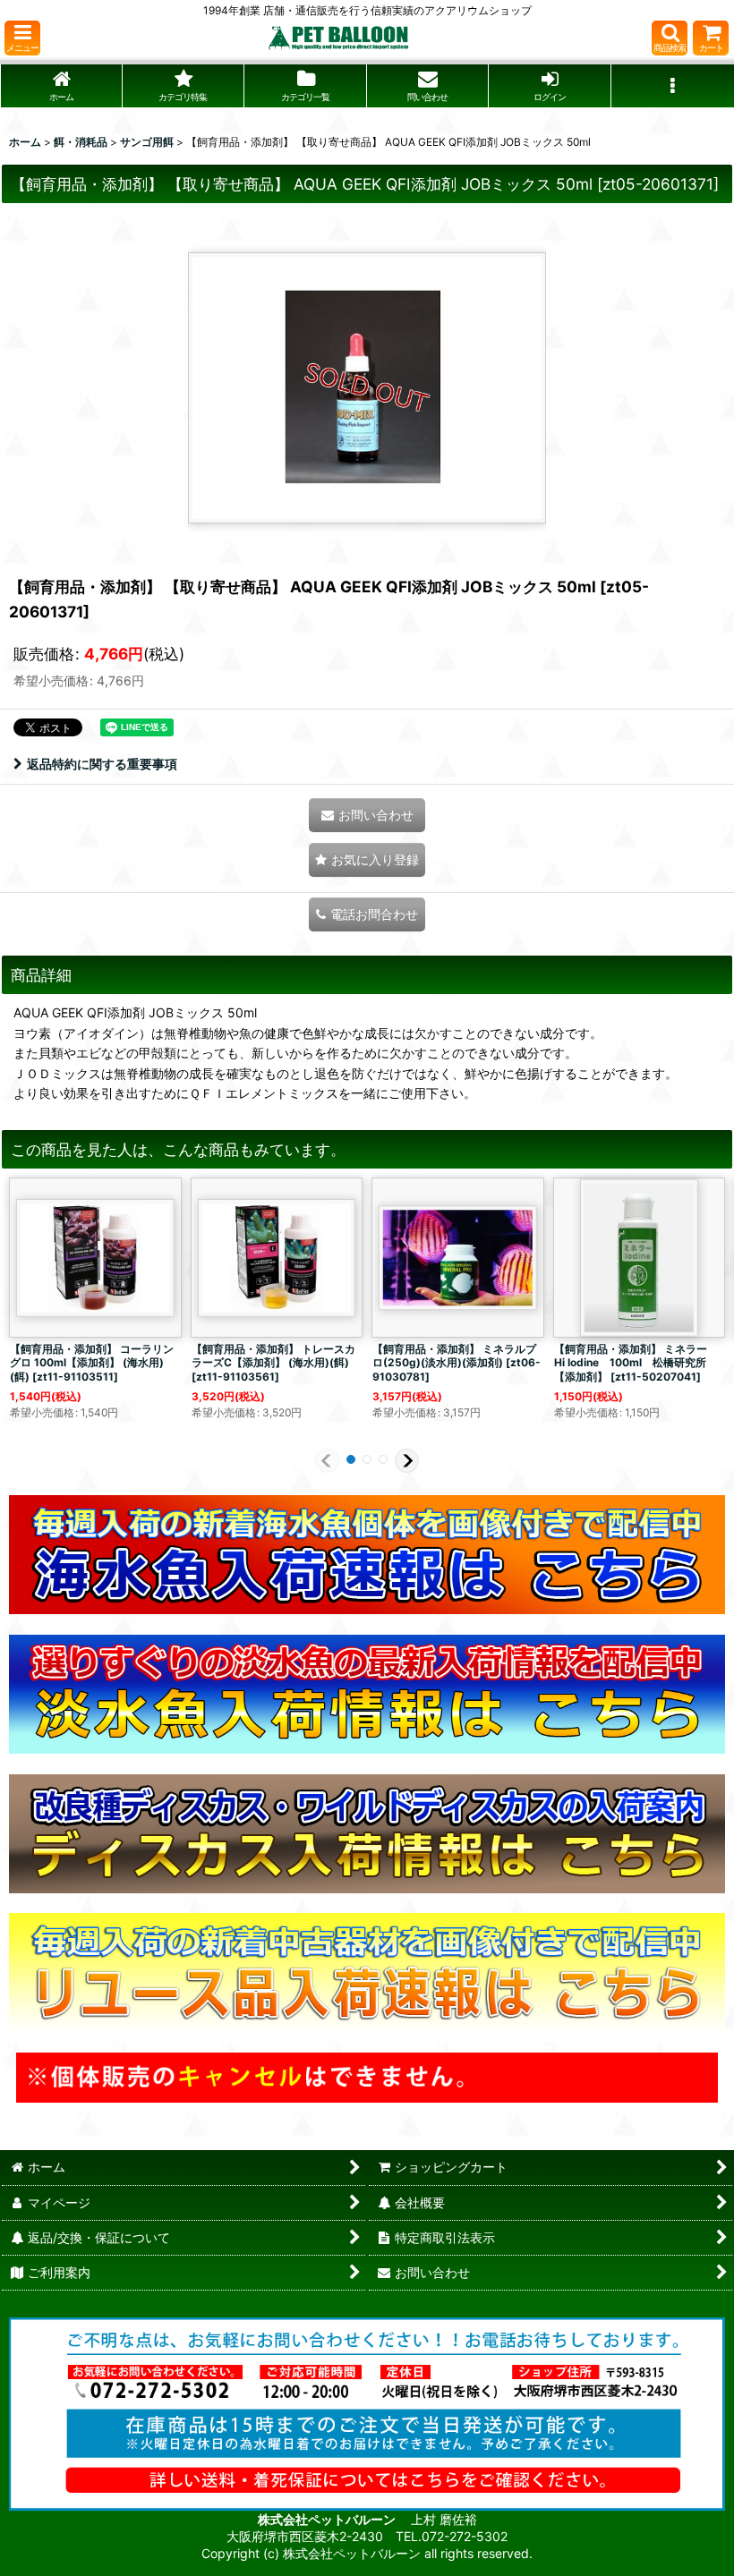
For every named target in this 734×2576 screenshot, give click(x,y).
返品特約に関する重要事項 (102, 764)
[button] (22, 38)
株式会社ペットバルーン (328, 2519)
